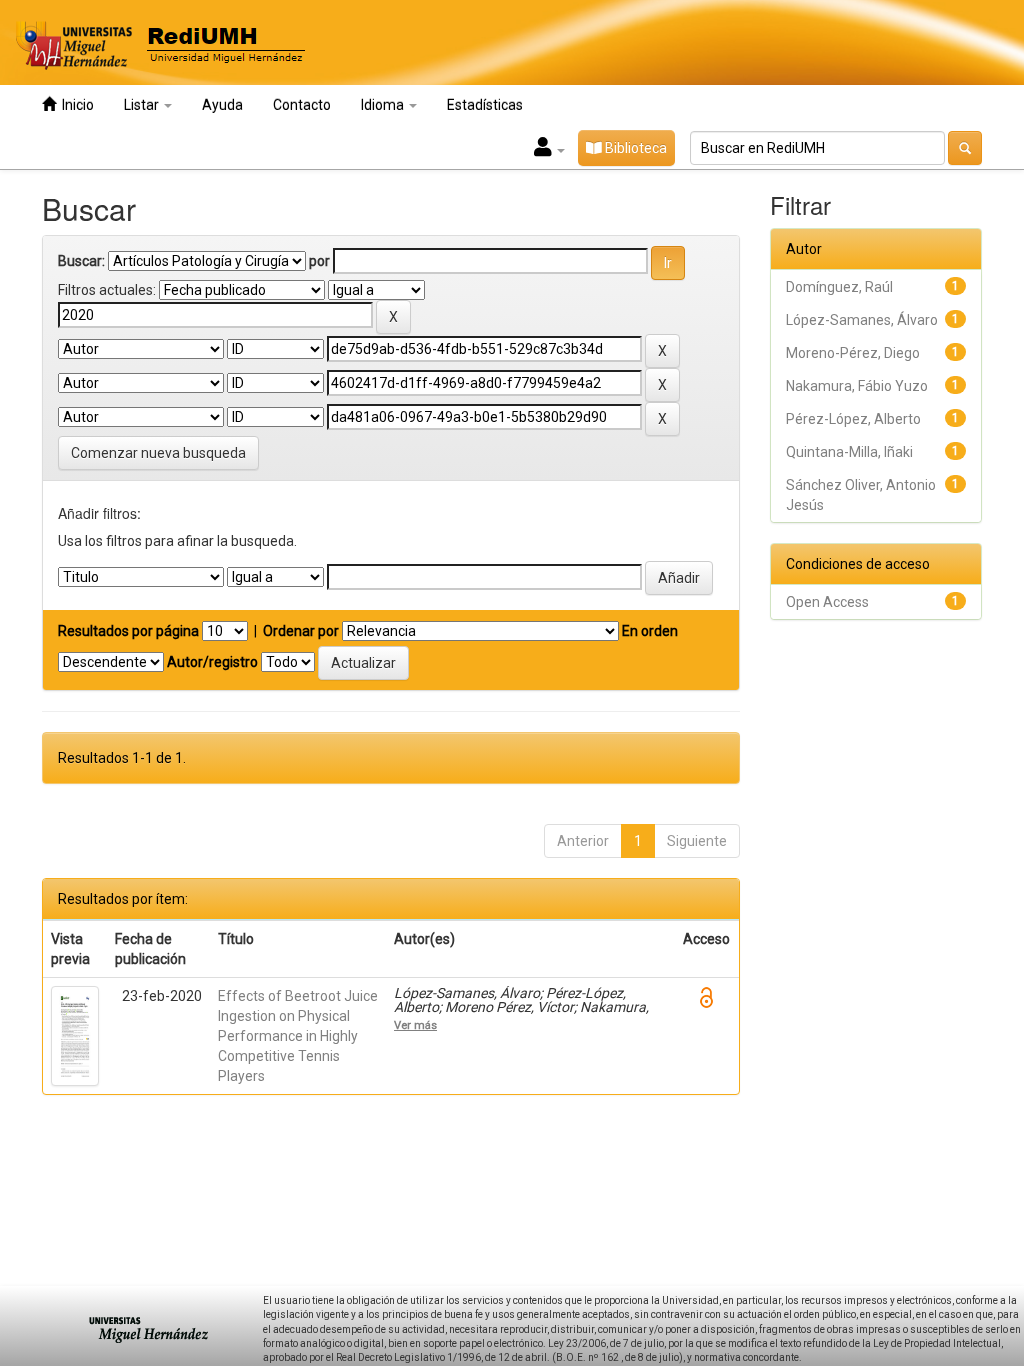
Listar (143, 105)
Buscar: (81, 261)
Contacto (302, 105)
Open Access (827, 602)
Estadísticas (485, 105)
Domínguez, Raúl (839, 287)
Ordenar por (301, 631)
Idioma (384, 105)
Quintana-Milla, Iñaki (849, 452)
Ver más (415, 1025)
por (319, 261)
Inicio (75, 105)
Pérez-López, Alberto (853, 419)
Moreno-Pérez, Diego (853, 353)
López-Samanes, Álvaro (862, 320)
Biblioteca (634, 148)
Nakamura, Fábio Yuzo (857, 386)
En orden (650, 631)
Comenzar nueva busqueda (158, 453)
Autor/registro (212, 662)
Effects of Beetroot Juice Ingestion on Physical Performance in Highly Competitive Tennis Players (298, 1036)
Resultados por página (128, 631)
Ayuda (222, 105)
